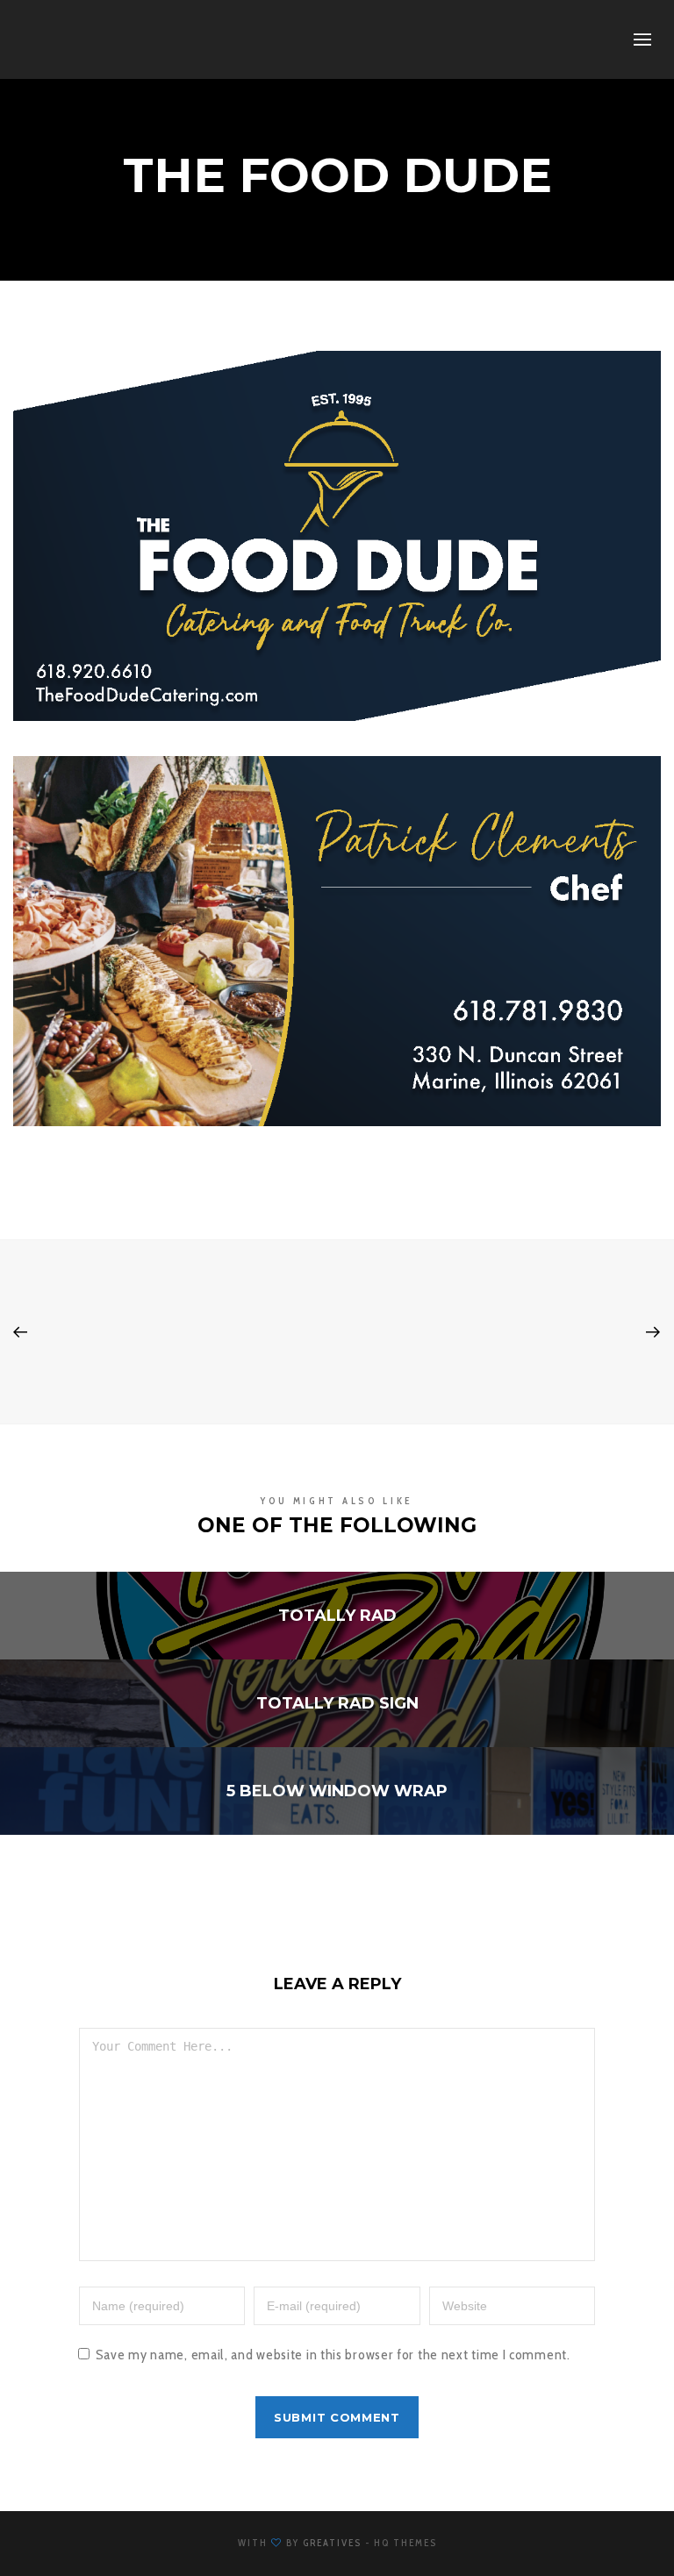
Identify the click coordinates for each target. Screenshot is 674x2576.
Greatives (332, 2543)
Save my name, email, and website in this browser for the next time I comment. (333, 2355)
